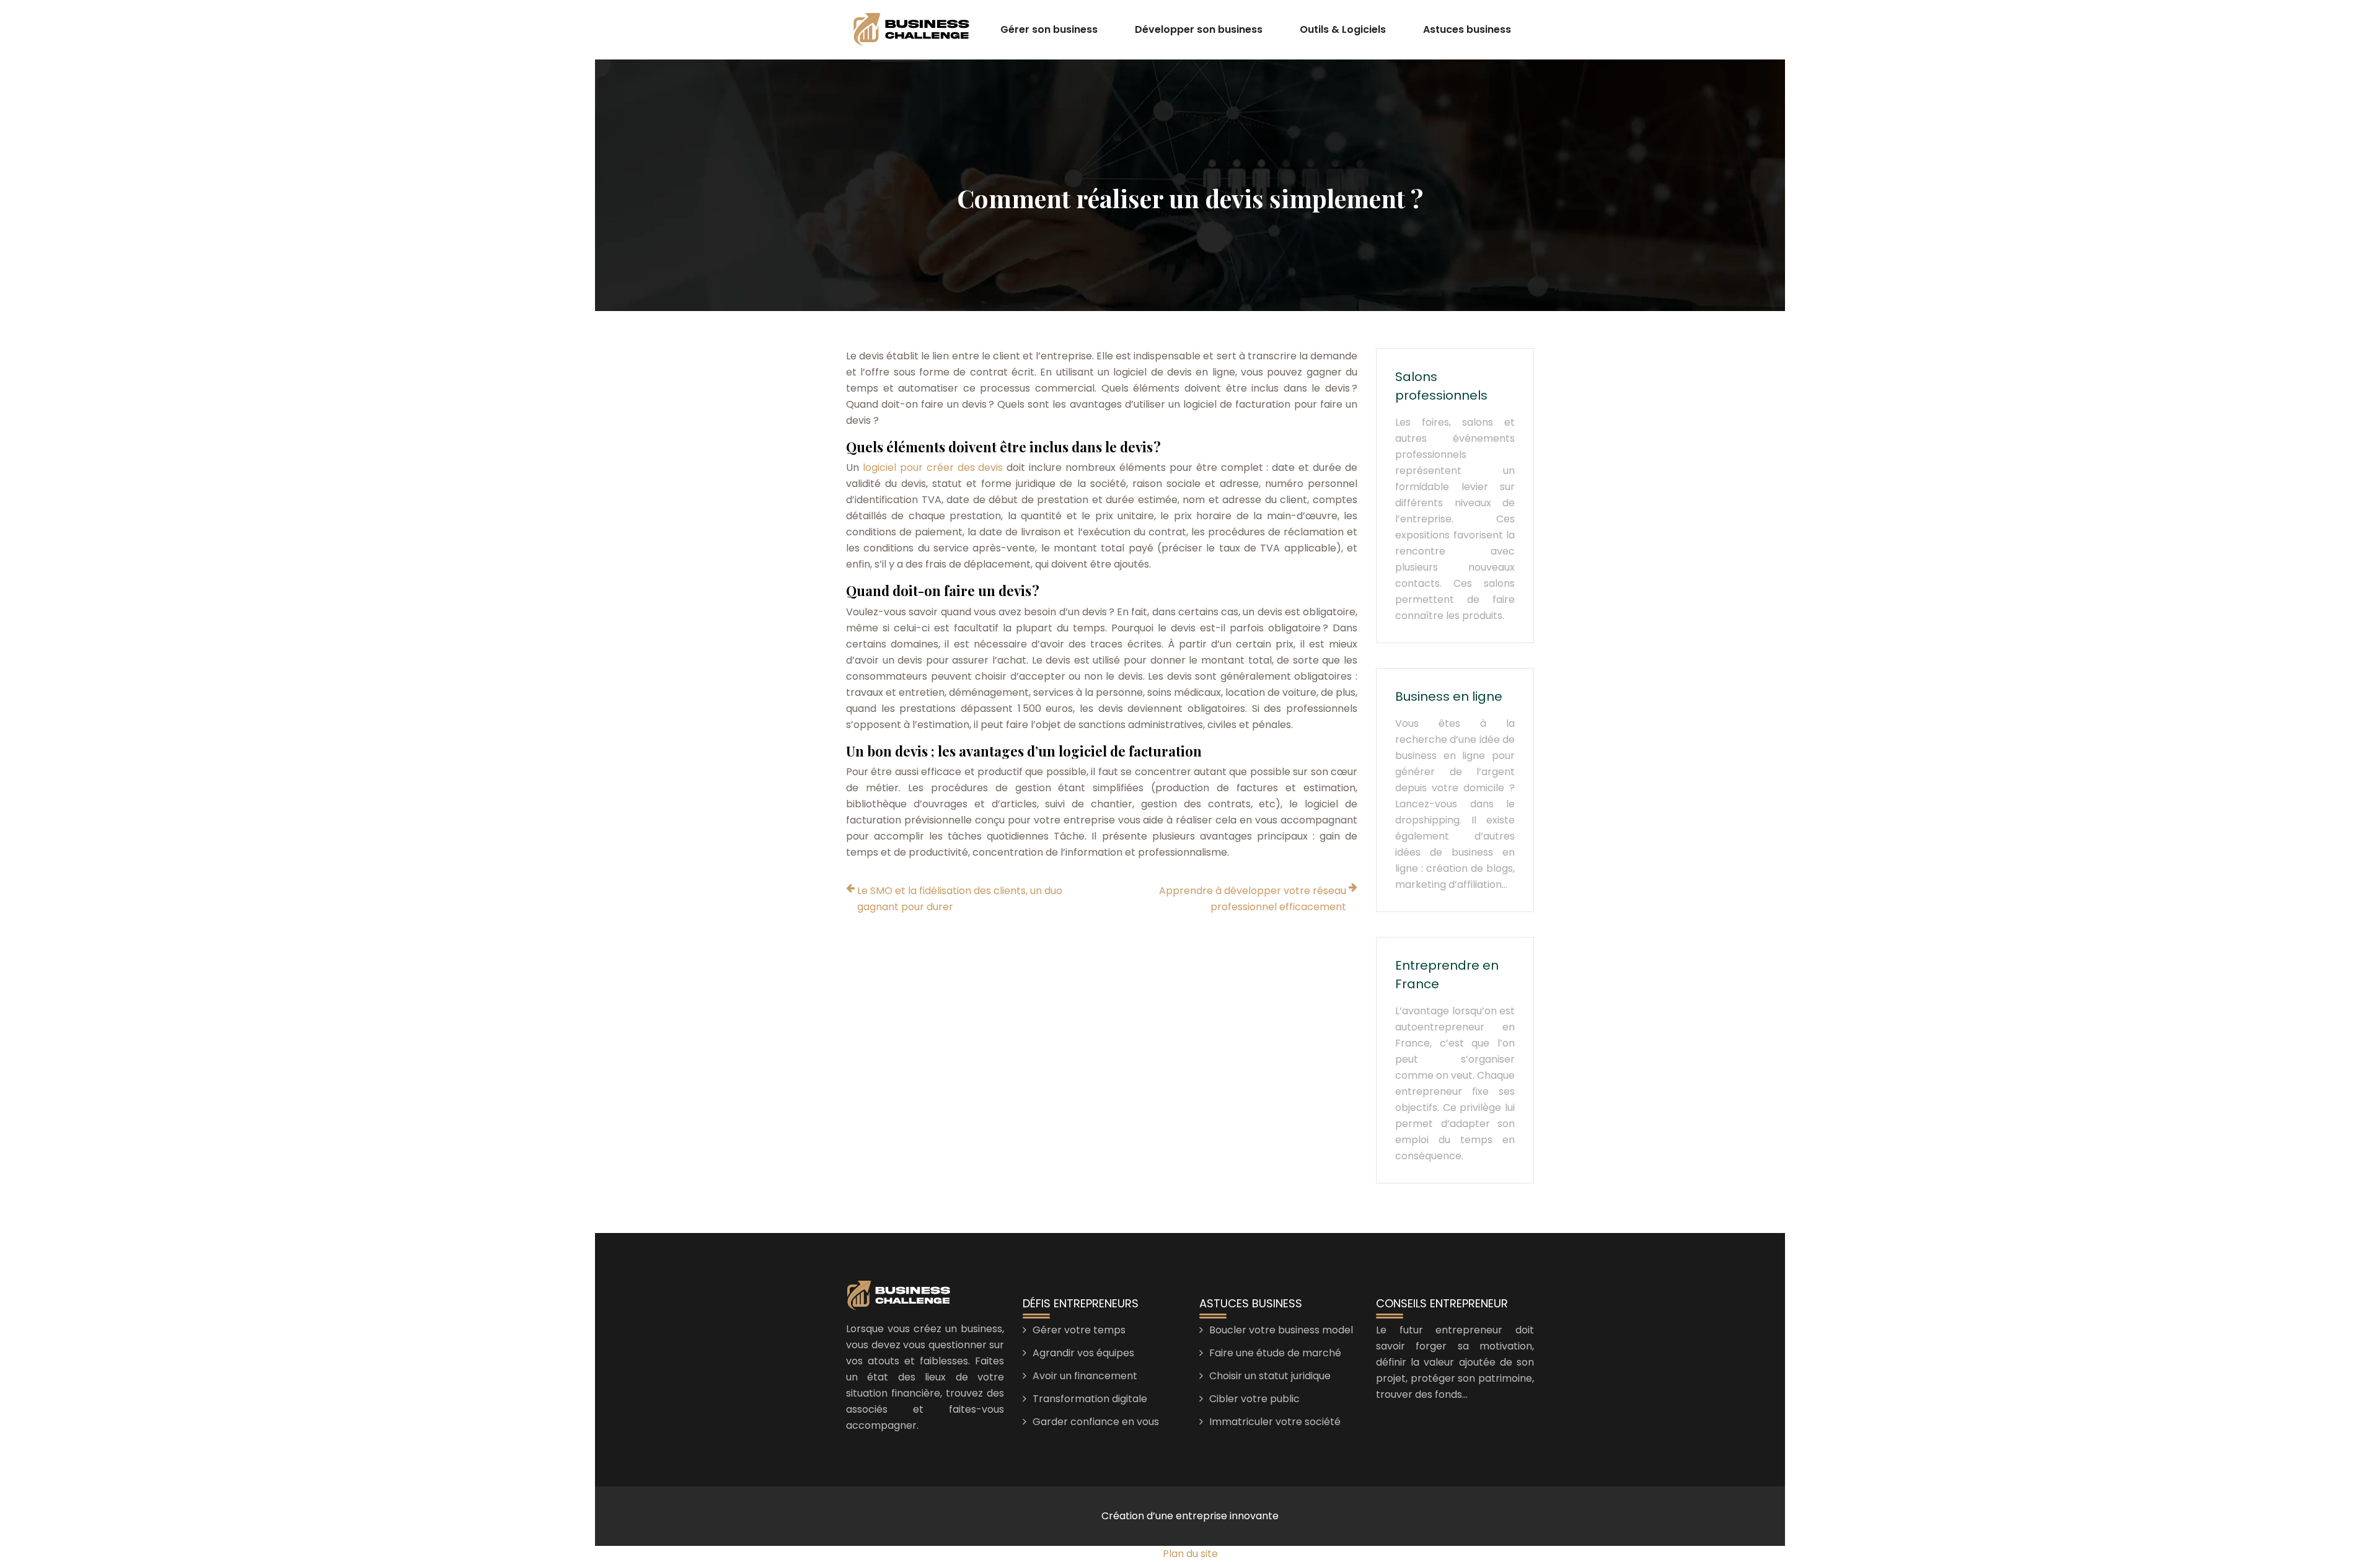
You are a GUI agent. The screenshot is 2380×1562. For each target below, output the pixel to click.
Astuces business (1467, 29)
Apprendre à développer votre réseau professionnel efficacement (1253, 899)
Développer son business (1199, 29)
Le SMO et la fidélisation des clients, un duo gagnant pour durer (960, 899)
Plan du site (1190, 1554)
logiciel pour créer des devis (933, 467)
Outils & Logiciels (1343, 29)
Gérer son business (1049, 29)
